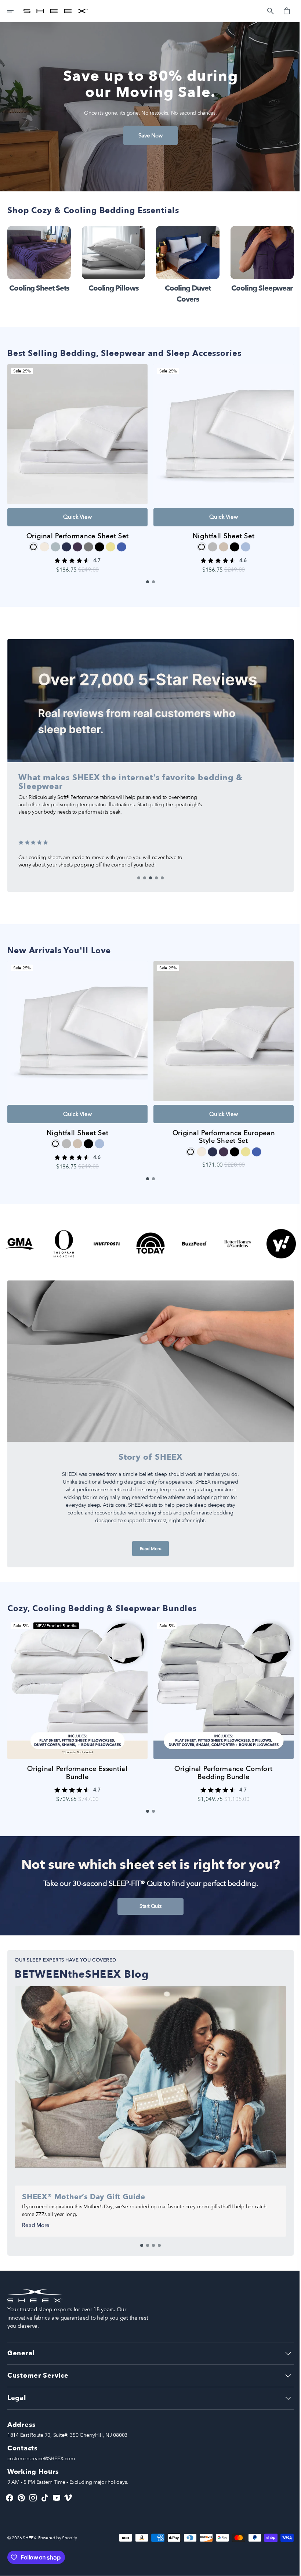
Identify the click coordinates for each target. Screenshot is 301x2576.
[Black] (98, 541)
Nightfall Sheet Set (219, 530)
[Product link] (76, 464)
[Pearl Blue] (54, 541)
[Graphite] (87, 541)
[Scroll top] (287, 2567)
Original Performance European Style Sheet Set (219, 1126)
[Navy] (65, 541)
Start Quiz (148, 1890)
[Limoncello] (109, 541)
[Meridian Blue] (120, 541)
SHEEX (30, 2538)
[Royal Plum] (76, 541)
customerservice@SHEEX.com (41, 2459)
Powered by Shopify (57, 2538)
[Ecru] (43, 541)
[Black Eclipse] (230, 541)
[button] (15, 11)
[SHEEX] (56, 11)
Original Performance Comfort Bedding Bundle (219, 1756)
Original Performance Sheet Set (76, 530)
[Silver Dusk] (208, 541)
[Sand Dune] (219, 541)
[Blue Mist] (241, 541)
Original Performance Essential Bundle (76, 1756)
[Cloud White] (197, 541)
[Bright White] (32, 541)
